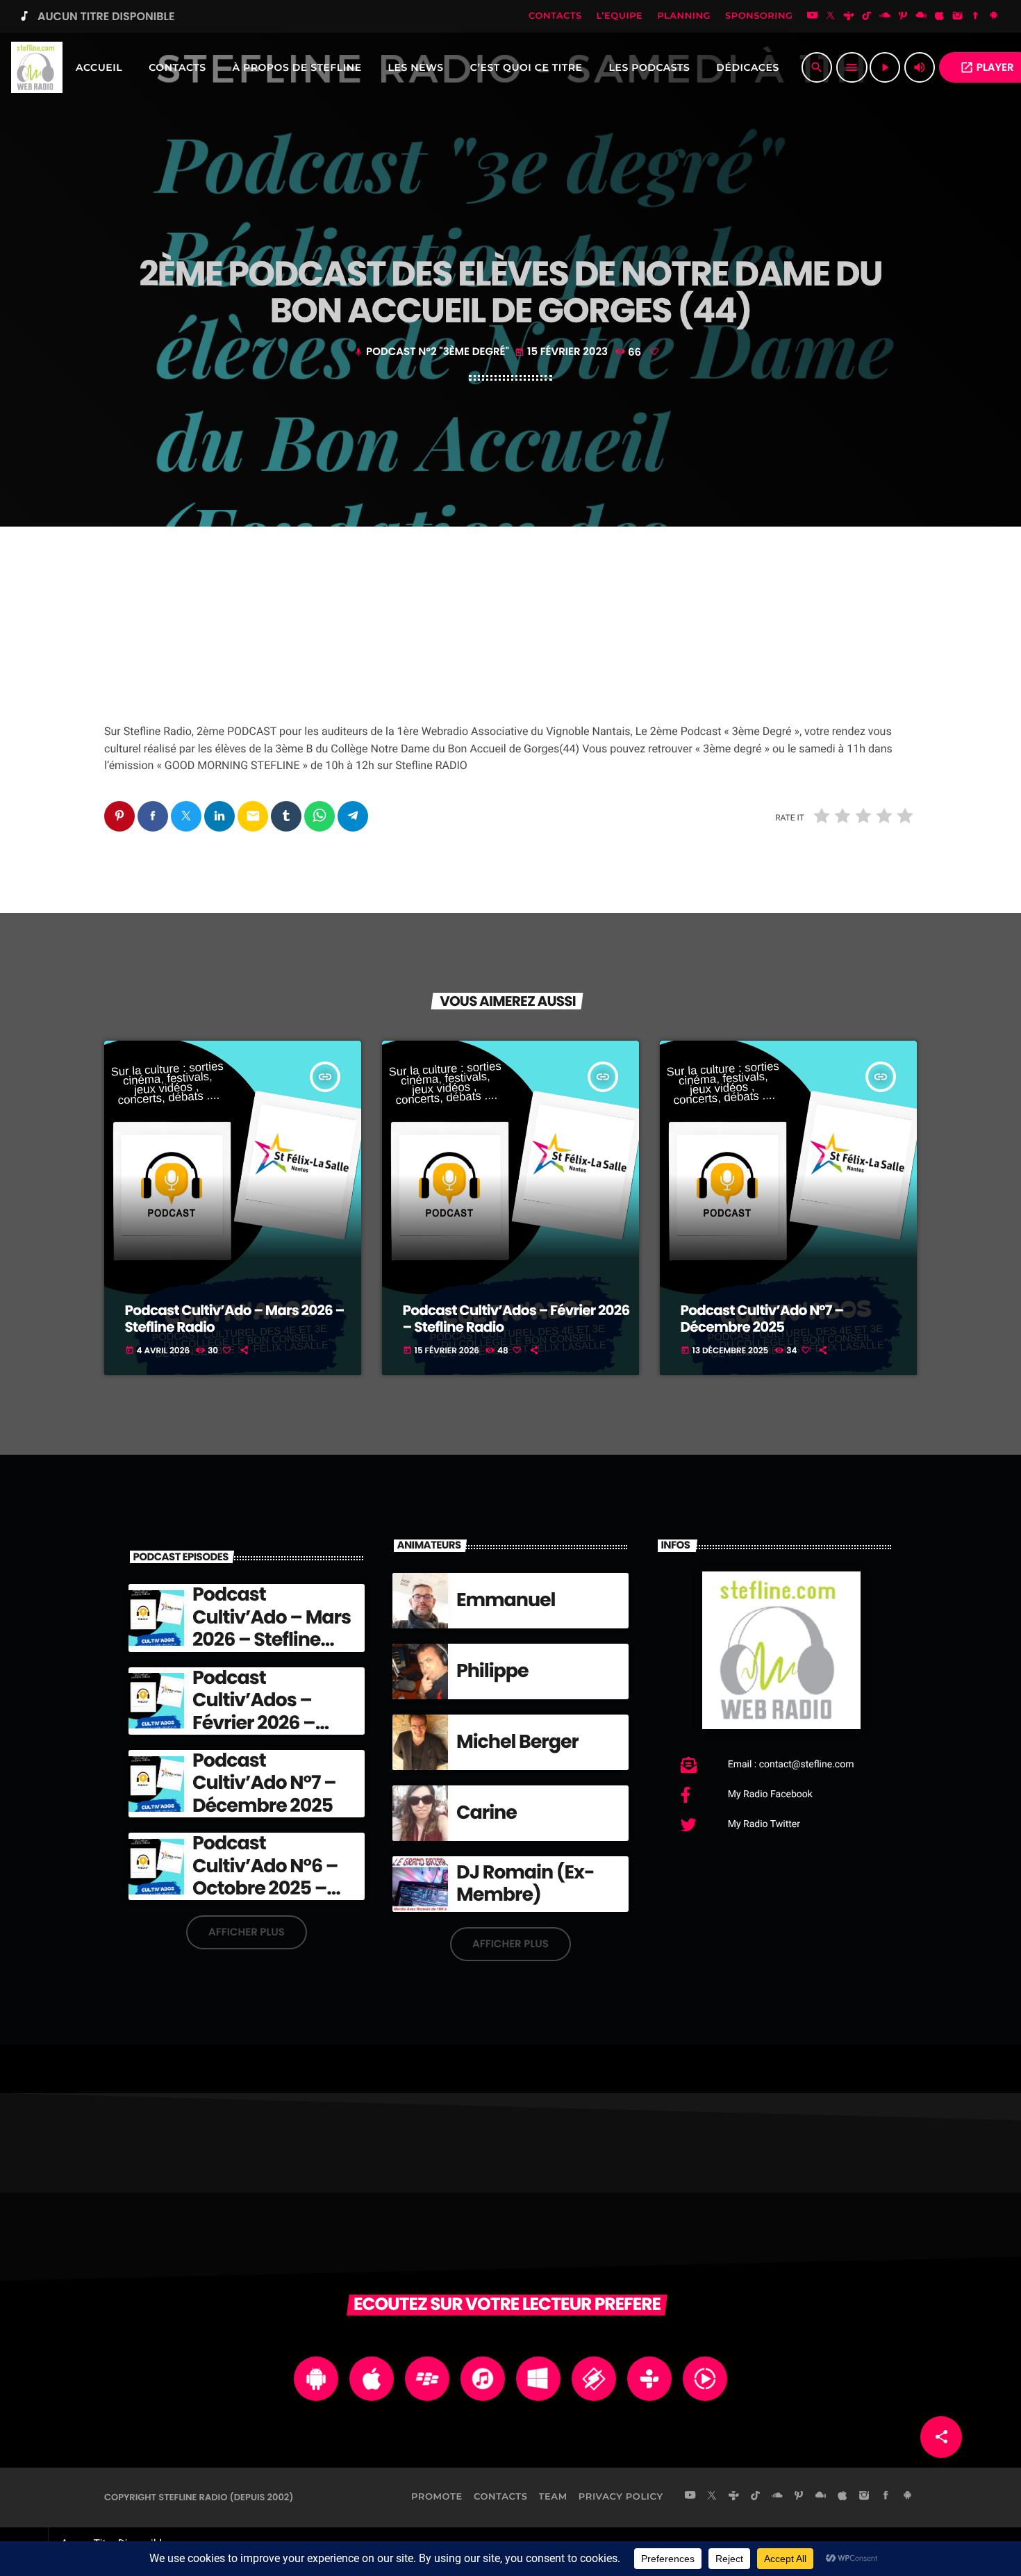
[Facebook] (976, 17)
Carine (487, 1813)
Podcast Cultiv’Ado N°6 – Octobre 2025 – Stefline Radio (265, 1877)
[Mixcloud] (921, 17)
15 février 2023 (563, 352)
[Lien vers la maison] (37, 67)
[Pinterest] (903, 17)
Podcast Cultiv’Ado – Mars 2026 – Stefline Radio (235, 1319)
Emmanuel (506, 1600)
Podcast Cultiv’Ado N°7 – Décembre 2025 (762, 1319)
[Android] (994, 17)
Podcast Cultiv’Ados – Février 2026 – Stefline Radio (516, 1319)
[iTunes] (940, 17)
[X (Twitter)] (831, 17)
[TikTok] (867, 17)
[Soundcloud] (885, 17)
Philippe (492, 1671)
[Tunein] (849, 17)
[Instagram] (958, 17)
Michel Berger (517, 1742)
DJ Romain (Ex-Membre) (525, 1884)
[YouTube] (813, 17)
